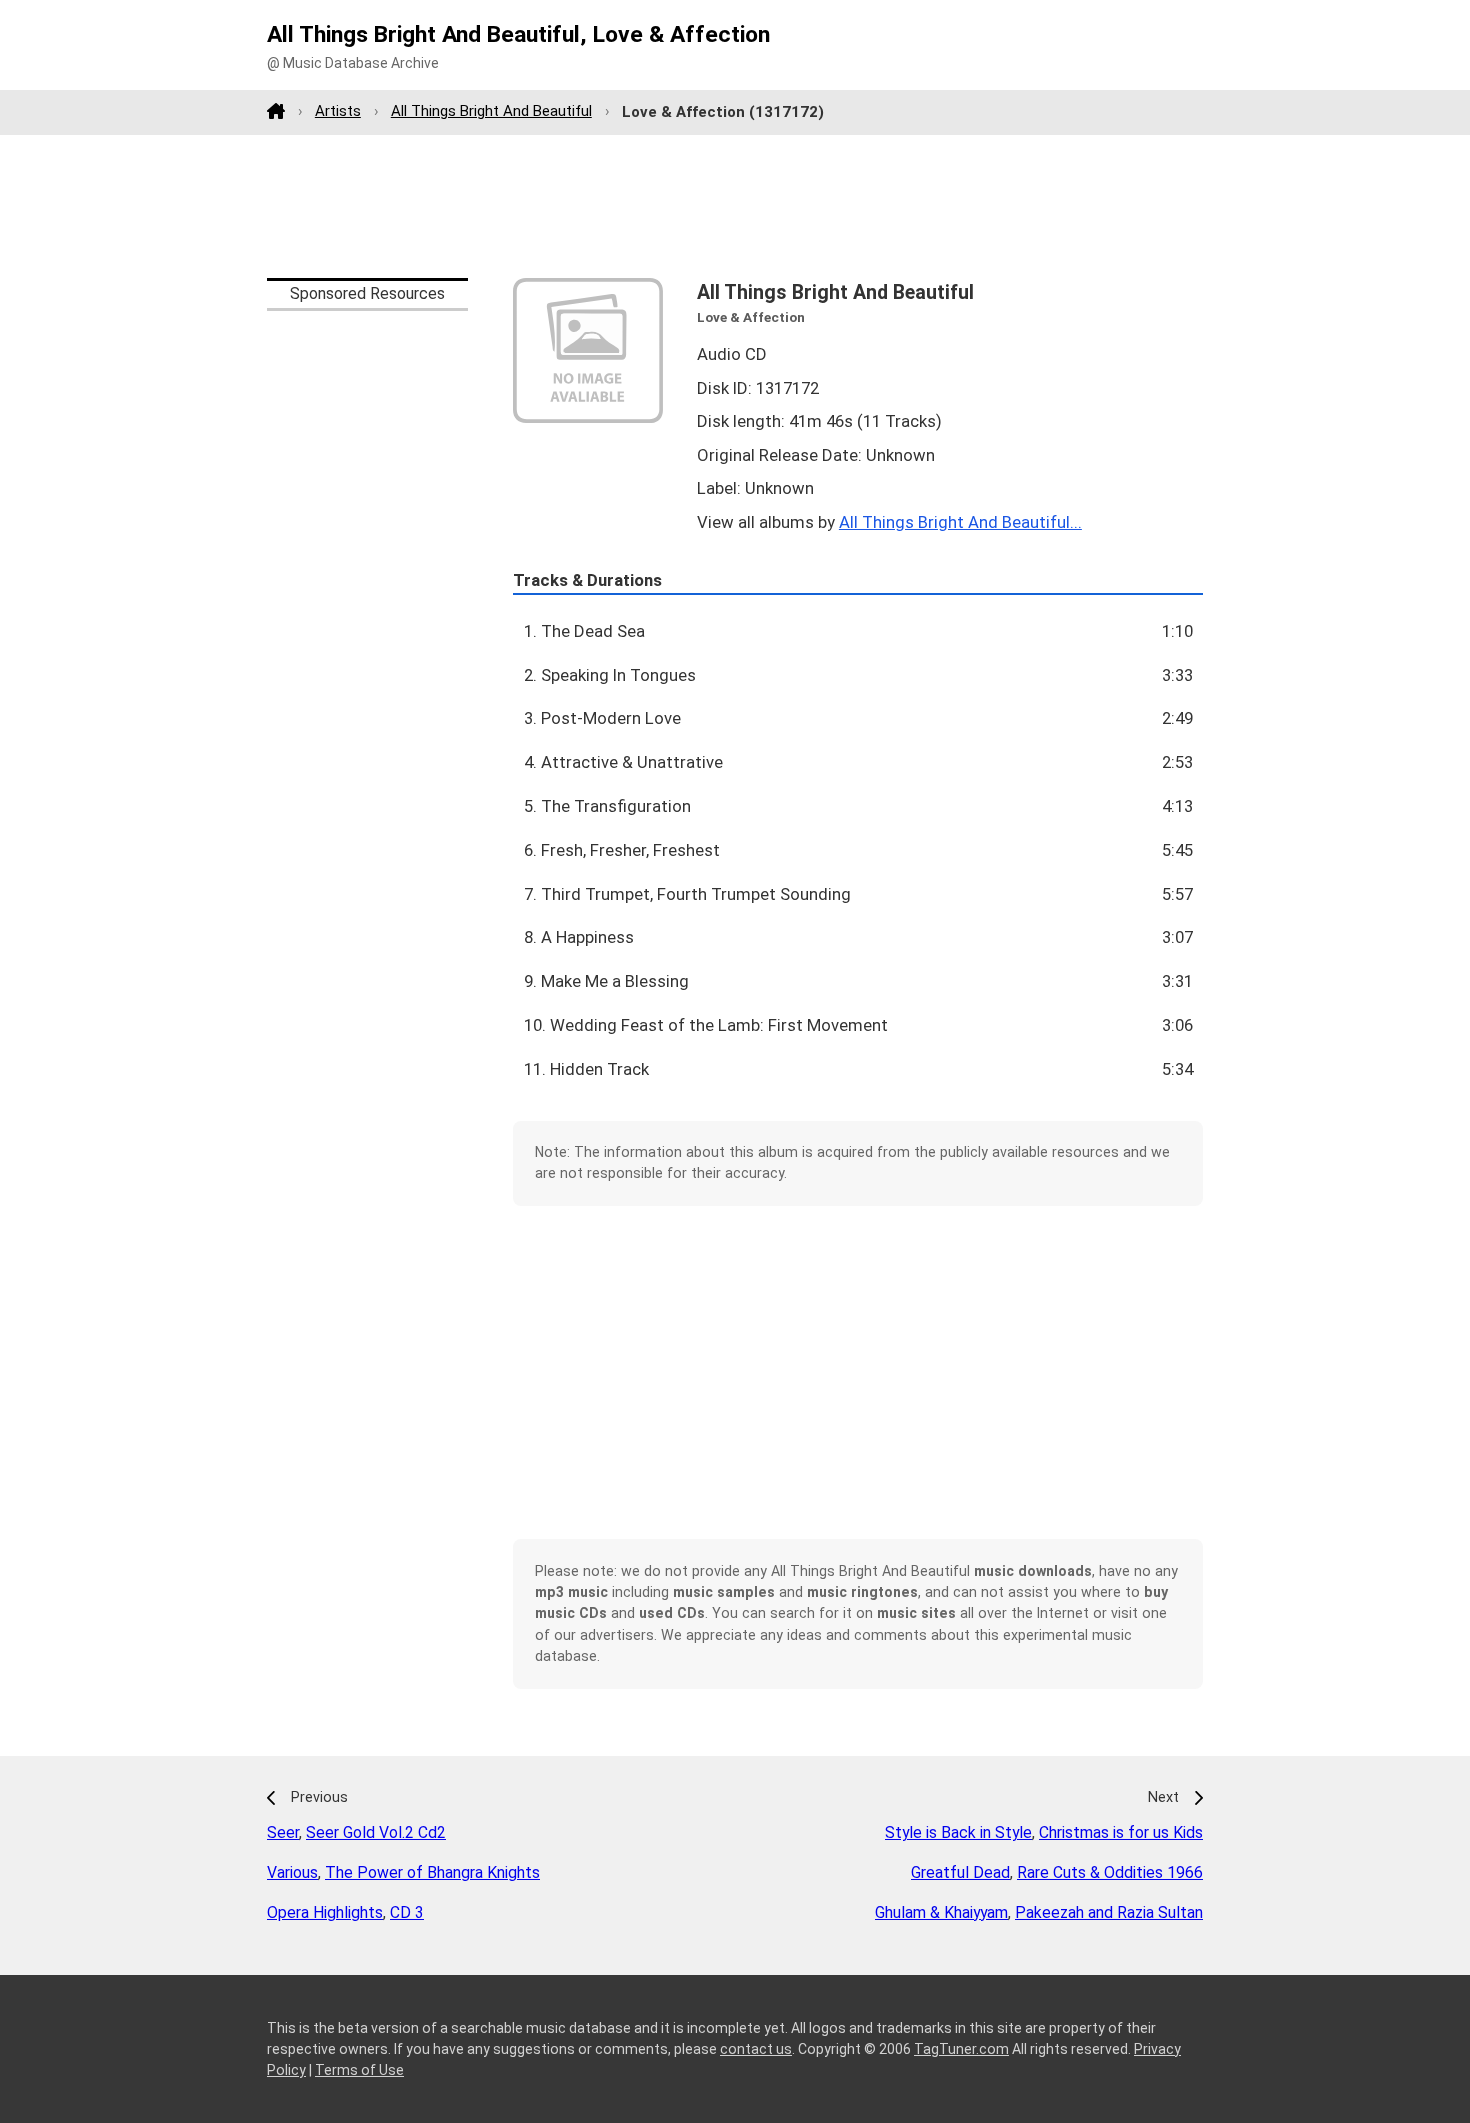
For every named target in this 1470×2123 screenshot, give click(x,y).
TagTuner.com (961, 2049)
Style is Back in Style (958, 1832)
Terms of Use (359, 2070)
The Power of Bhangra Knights (432, 1872)
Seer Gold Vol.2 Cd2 (376, 1832)
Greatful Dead (960, 1872)
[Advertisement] (735, 206)
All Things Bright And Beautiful (491, 111)
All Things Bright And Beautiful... (960, 522)
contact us (756, 2049)
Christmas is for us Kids (1121, 1832)
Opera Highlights (325, 1912)
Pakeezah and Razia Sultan (1109, 1912)
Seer (283, 1832)
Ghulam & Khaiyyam (941, 1912)
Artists (338, 111)
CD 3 (407, 1912)
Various (292, 1872)
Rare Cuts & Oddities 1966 (1110, 1872)
